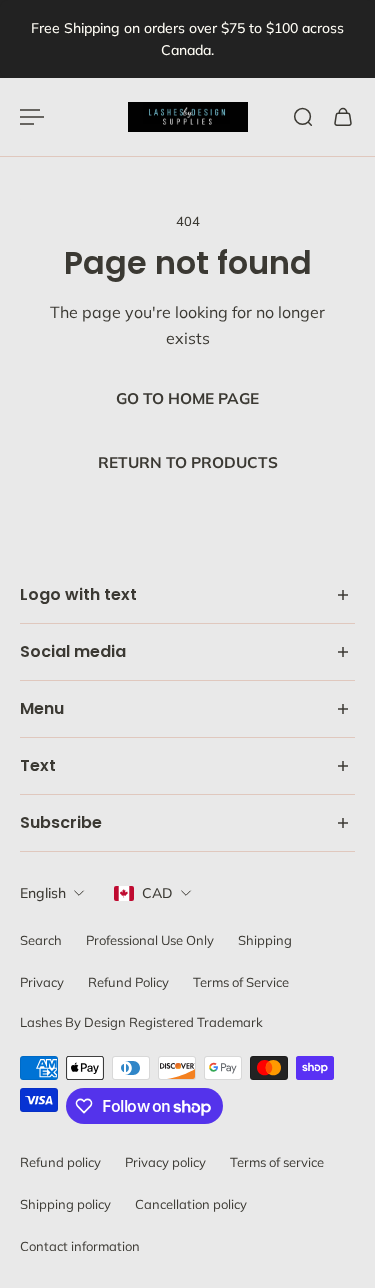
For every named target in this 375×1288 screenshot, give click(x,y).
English (43, 893)
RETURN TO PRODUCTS (188, 462)
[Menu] (32, 117)
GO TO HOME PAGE (187, 398)
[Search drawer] (303, 117)
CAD (157, 893)
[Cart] (343, 117)
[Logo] (188, 117)
